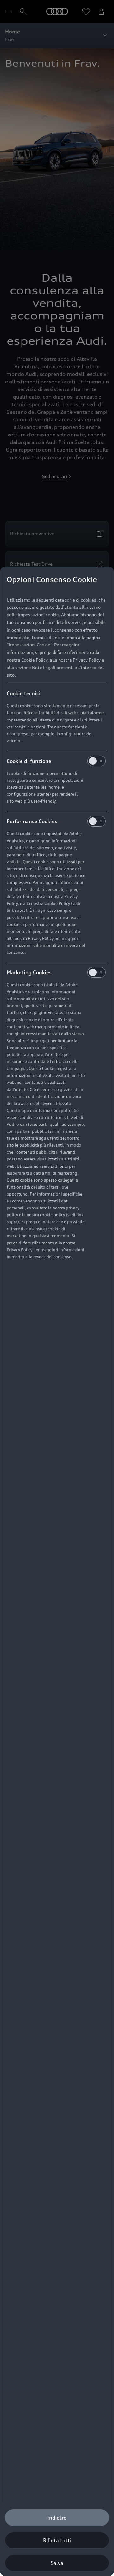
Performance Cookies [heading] (32, 821)
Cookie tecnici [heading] (24, 693)
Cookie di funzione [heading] (29, 761)
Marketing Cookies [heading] (29, 972)
